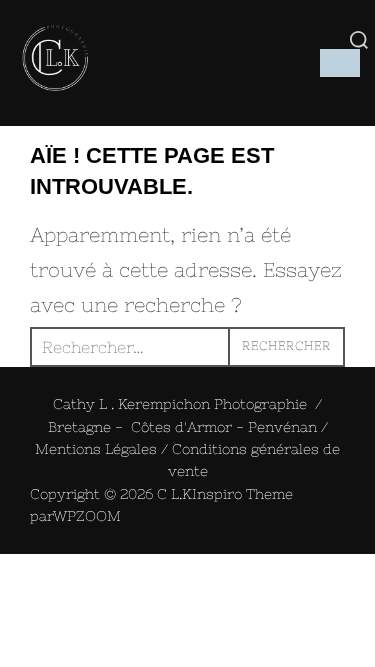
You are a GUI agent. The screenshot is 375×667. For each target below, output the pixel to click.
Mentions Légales (96, 449)
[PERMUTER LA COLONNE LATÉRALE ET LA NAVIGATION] (340, 63)
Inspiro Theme (242, 494)
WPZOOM (87, 516)
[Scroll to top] (8, 571)
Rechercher (286, 346)
